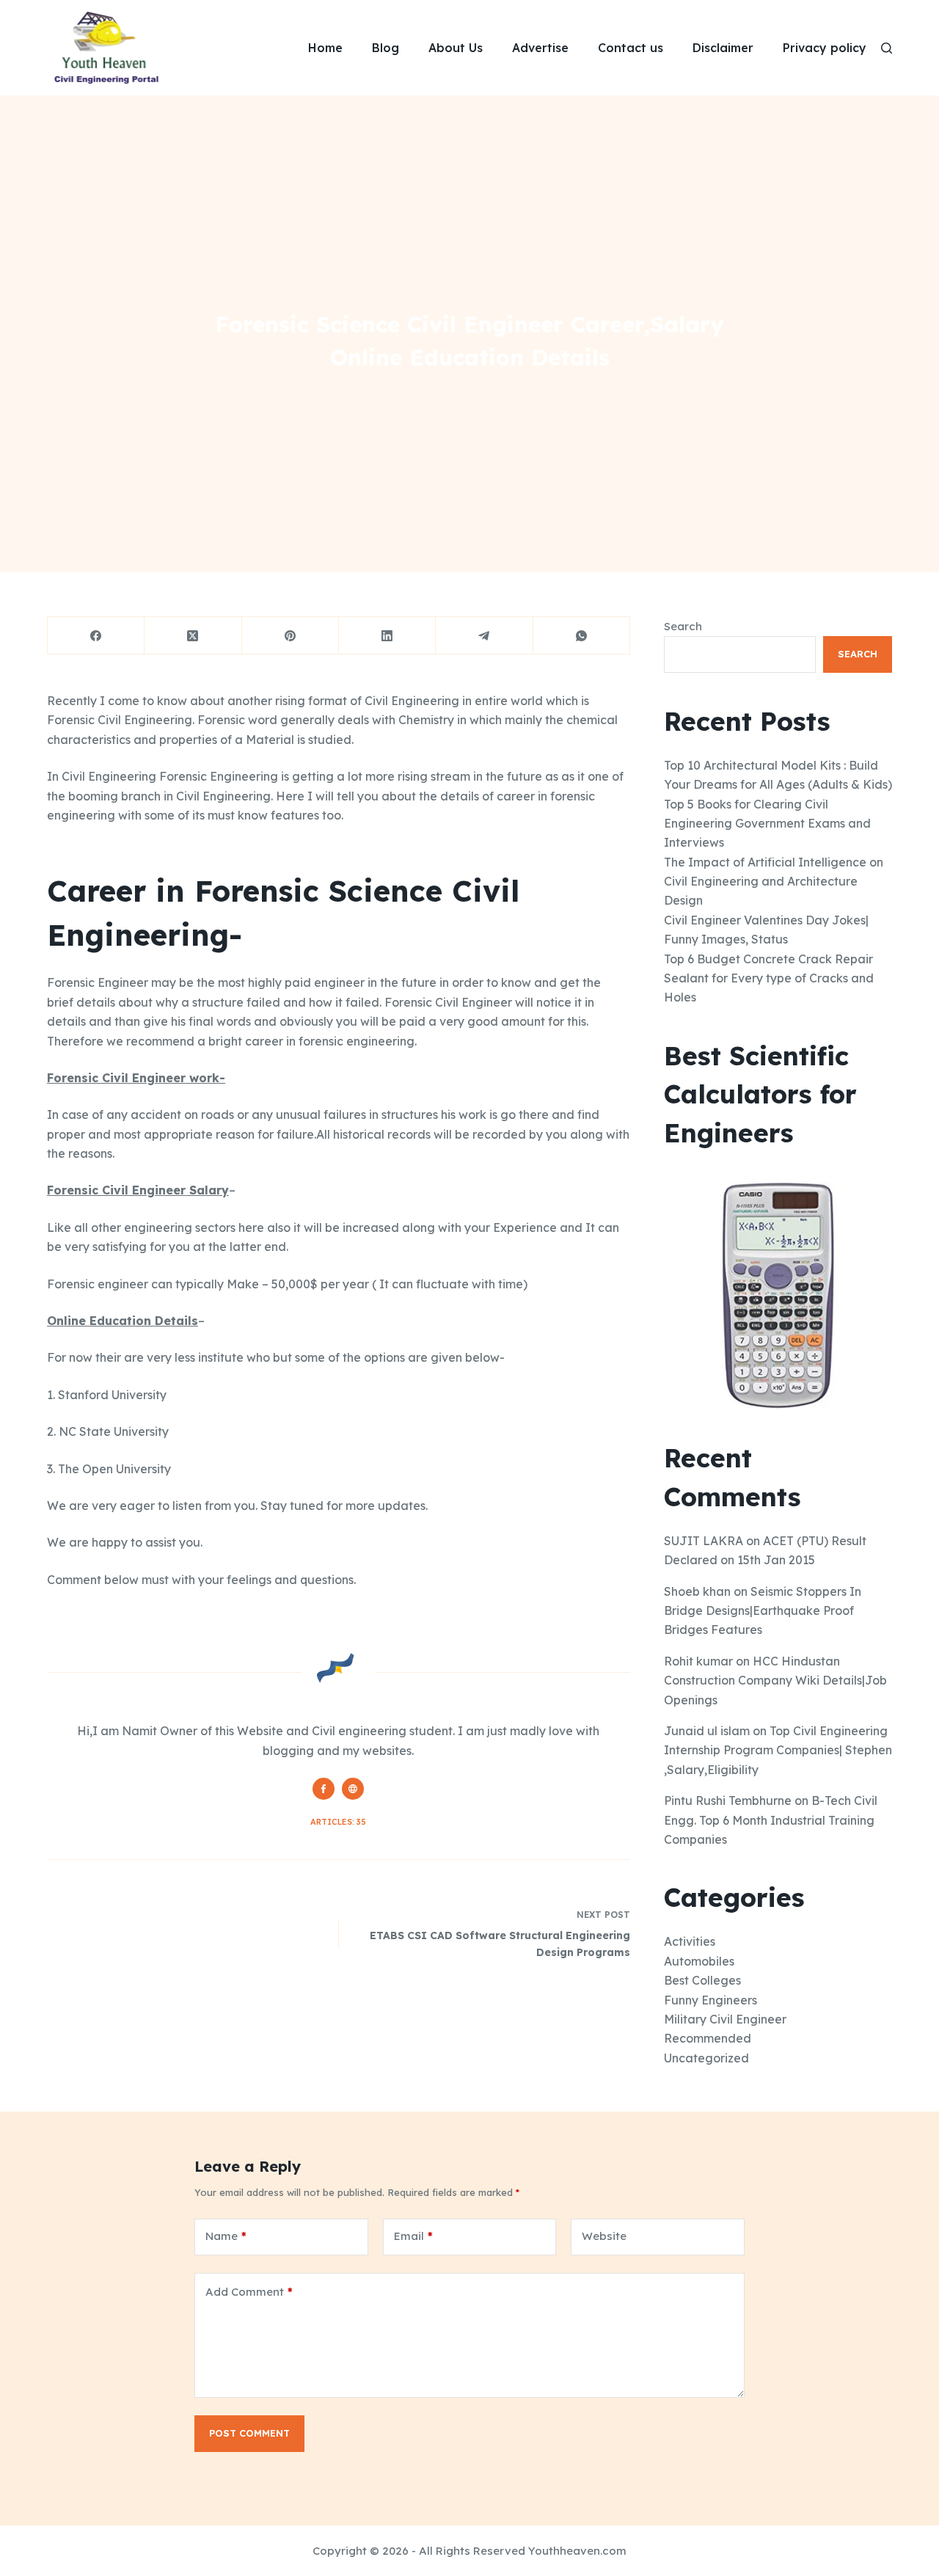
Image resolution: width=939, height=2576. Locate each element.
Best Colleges (702, 1980)
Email (413, 2236)
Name (226, 2236)
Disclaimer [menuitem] (723, 48)
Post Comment (249, 2433)
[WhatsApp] (582, 636)
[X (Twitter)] (193, 636)
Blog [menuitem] (386, 48)
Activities (690, 1941)
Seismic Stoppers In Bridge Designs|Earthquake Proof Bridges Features (763, 1611)
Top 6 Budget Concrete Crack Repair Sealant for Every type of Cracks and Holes (769, 978)
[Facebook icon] (324, 1789)
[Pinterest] (291, 636)
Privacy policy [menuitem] (825, 48)
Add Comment (249, 2292)
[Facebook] (96, 636)
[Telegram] (484, 636)
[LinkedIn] (387, 636)
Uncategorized (706, 2058)
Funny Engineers (710, 2000)
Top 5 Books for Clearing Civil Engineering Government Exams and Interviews (767, 824)
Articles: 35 (338, 1822)
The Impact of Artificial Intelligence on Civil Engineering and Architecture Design (774, 882)
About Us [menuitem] (456, 48)
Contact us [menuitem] (631, 48)
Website (604, 2236)
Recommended (708, 2038)
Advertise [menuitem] (540, 48)
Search (683, 626)
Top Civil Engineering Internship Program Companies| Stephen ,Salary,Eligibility (778, 1750)
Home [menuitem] (325, 48)
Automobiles (699, 1961)
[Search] (887, 48)
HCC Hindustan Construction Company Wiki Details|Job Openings (775, 1681)
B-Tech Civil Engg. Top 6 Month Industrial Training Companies (771, 1820)
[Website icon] (353, 1789)
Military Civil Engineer (725, 2019)
